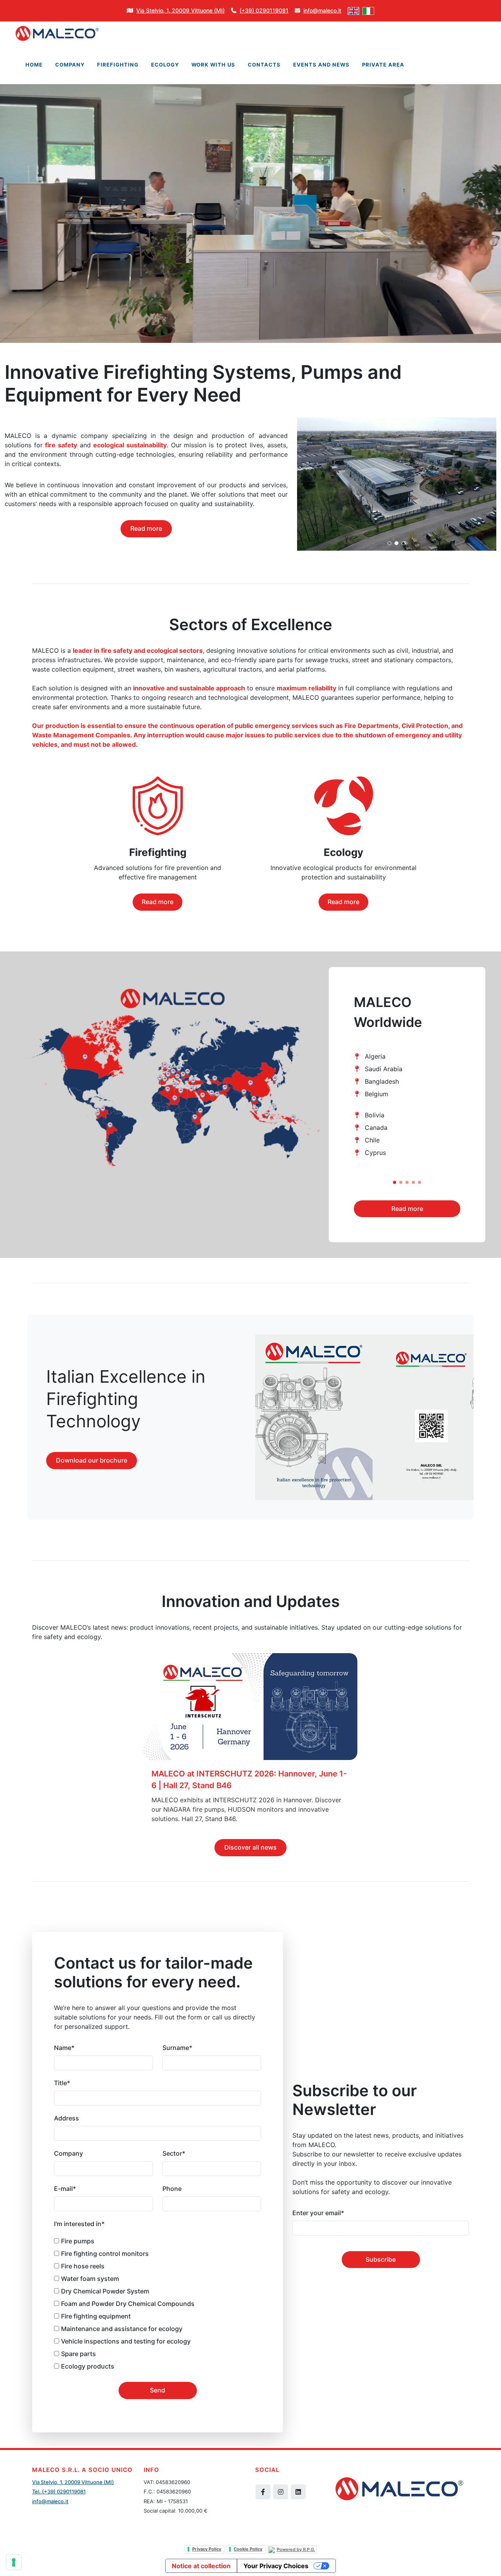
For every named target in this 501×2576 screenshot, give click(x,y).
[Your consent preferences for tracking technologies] (14, 2562)
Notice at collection (201, 2566)
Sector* (174, 2153)
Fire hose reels (83, 2266)
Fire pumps (78, 2241)
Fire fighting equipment (96, 2316)
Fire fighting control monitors (105, 2254)
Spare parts (78, 2354)
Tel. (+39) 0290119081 (59, 2491)
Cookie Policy (248, 2549)
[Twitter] (281, 2492)
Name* (64, 2048)
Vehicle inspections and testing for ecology (126, 2341)
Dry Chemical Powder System (105, 2291)
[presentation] (467, 1111)
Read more (146, 528)
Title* (62, 2083)
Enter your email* (318, 2213)
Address (67, 2118)
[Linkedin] (298, 2492)
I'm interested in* (79, 2224)
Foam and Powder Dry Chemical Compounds (128, 2304)
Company (68, 2153)
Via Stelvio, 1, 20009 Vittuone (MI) (73, 2482)
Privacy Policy (207, 2549)
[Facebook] (263, 2492)
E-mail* (65, 2189)
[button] (395, 1182)
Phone (172, 2189)
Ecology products (88, 2366)
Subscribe (381, 2259)
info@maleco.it (50, 2501)
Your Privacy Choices (276, 2566)
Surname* (177, 2048)
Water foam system (90, 2279)
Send (158, 2390)
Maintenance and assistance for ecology (122, 2329)
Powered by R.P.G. (296, 2549)
